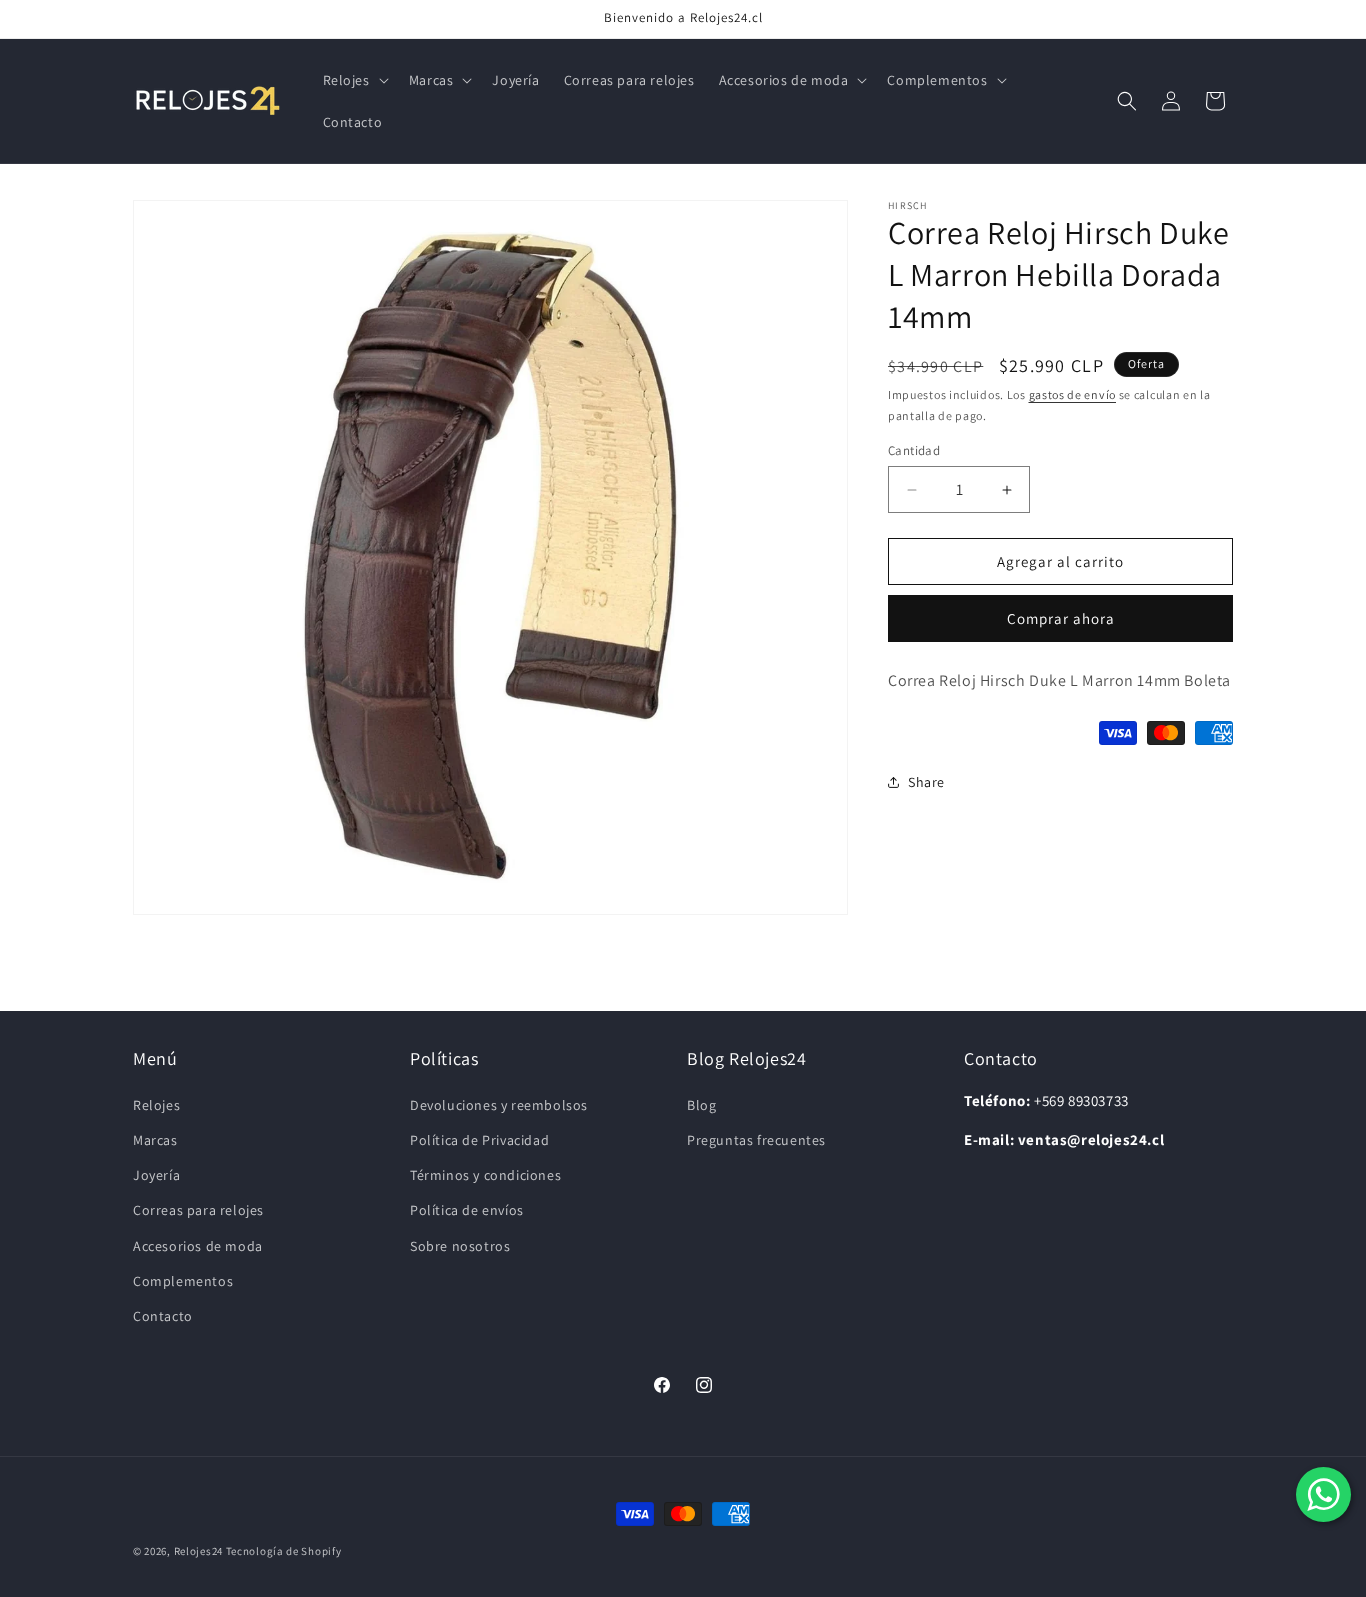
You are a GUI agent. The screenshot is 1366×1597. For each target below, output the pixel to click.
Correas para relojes (198, 1210)
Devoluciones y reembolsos (499, 1105)
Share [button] (926, 782)
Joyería (156, 1175)
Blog (701, 1105)
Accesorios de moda (198, 1246)
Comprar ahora (1061, 618)
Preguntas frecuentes (756, 1140)
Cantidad (914, 450)
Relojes (156, 1105)
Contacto (163, 1316)
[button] (354, 80)
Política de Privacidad (479, 1140)
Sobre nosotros (460, 1246)
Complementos (183, 1281)
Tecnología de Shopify (284, 1551)
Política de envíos (467, 1210)
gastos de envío (1073, 394)
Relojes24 (198, 1551)
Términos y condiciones (485, 1175)
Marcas (155, 1140)
